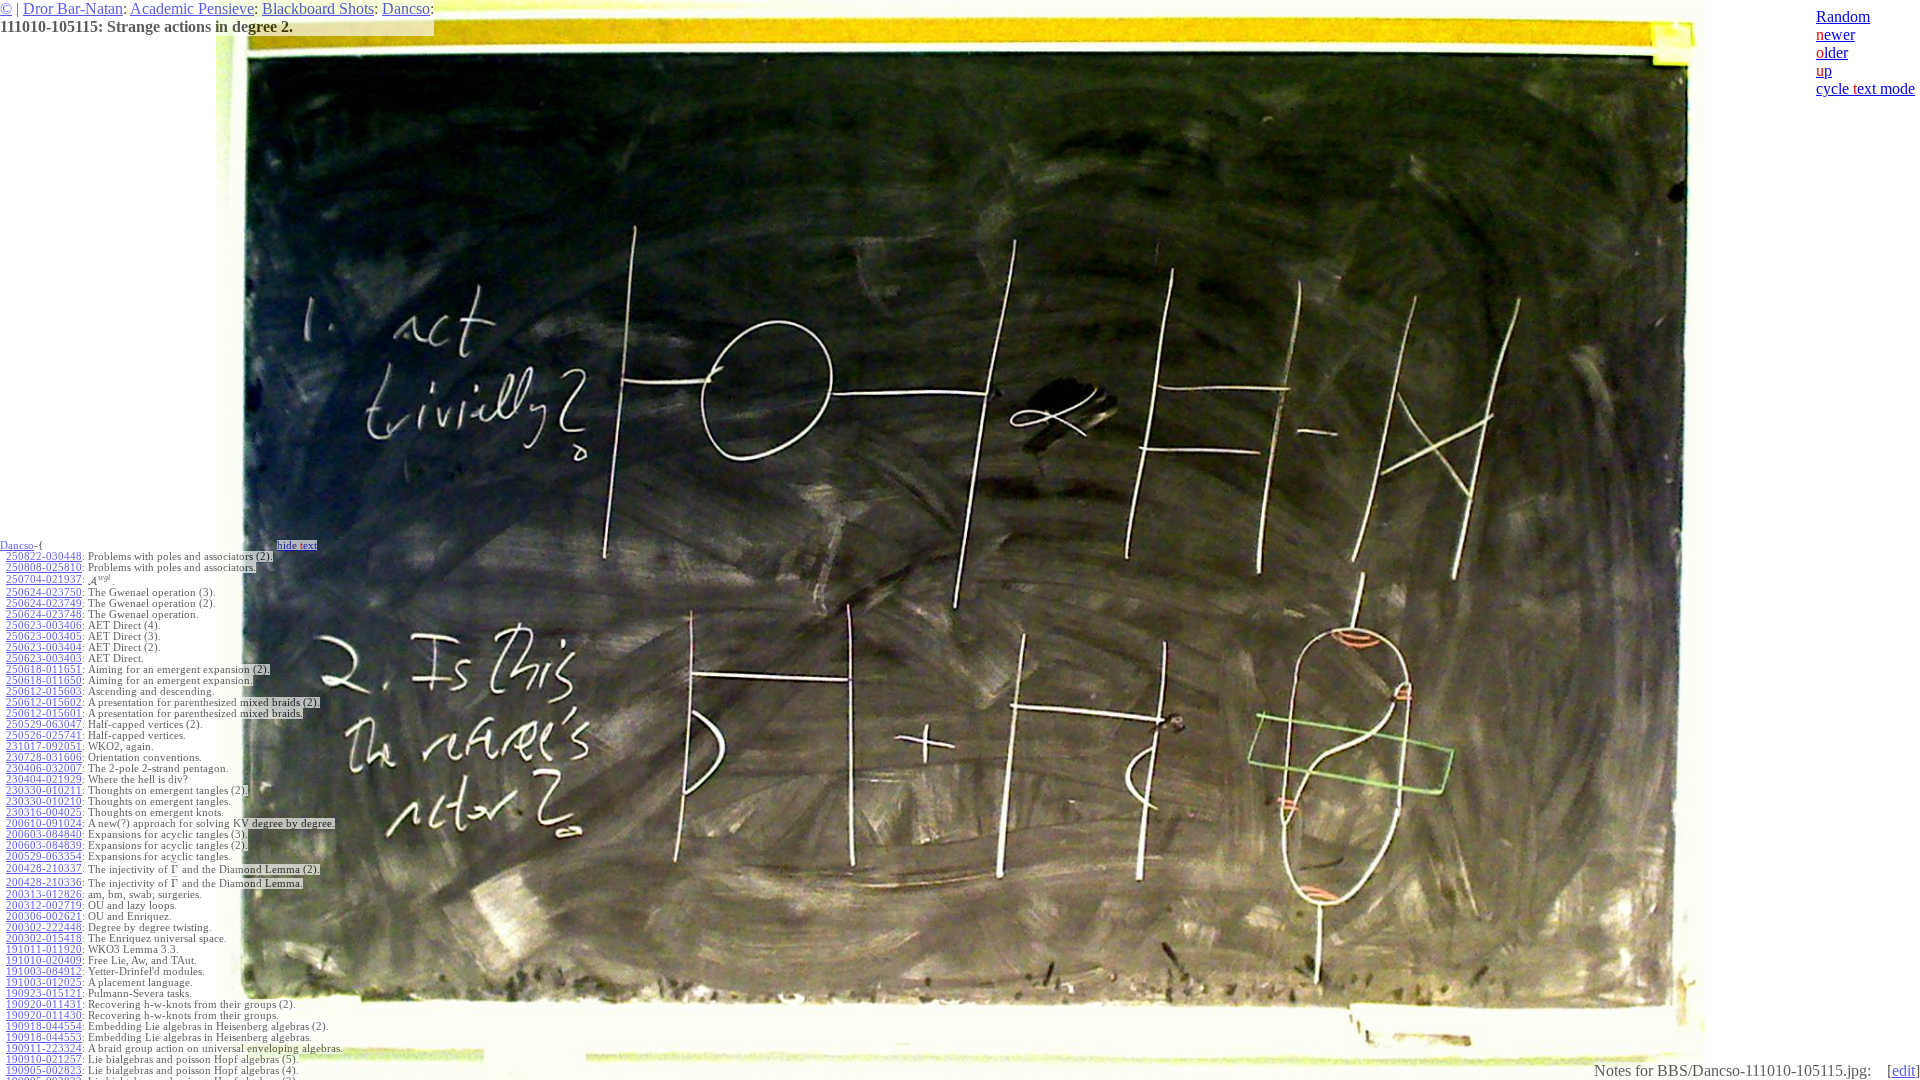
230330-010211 (44, 790)
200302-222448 (44, 927)
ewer (1835, 34)
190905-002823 (44, 1070)
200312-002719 (44, 905)
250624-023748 (44, 614)
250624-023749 (44, 603)
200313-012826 (44, 894)
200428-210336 (44, 882)
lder (1832, 52)
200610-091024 (44, 823)
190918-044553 (44, 1037)
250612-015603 (44, 691)
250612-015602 (44, 702)
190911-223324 (44, 1048)
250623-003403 (44, 658)
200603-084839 (44, 845)
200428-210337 (44, 868)
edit (1903, 1070)
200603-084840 (44, 834)
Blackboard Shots (318, 8)
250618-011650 (44, 680)
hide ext (297, 545)
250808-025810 (44, 567)
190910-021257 (44, 1059)
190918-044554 (44, 1026)
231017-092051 (44, 746)
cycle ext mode (1865, 88)
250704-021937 (44, 579)
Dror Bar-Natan (73, 8)
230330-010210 (44, 801)
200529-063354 (44, 856)
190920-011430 (44, 1015)
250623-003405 (44, 636)
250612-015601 (44, 713)
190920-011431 (44, 1004)
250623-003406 (44, 625)
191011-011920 (44, 949)
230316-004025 (44, 812)
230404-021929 (44, 779)
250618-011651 (44, 669)
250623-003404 (44, 647)
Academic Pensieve (192, 8)
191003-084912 (44, 971)
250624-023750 (44, 592)
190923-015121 (44, 993)
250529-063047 (44, 724)
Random (1843, 16)
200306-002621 (44, 916)
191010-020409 (44, 960)
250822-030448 (44, 556)
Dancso (406, 8)
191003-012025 (44, 982)
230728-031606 (44, 757)
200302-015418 (44, 938)
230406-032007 (44, 768)
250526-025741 (44, 735)
